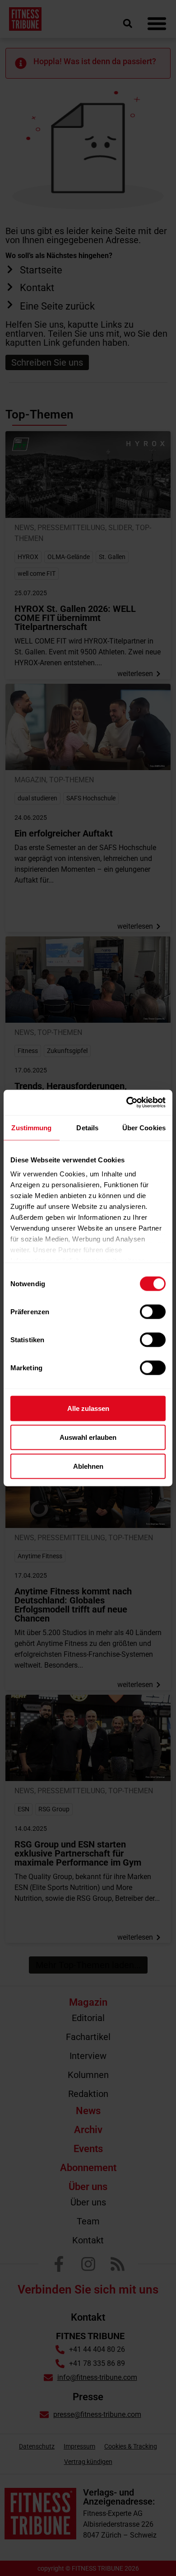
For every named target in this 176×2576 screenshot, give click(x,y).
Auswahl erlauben (88, 1437)
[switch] (153, 1312)
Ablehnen (88, 1466)
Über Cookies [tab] (144, 1127)
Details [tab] (87, 1127)
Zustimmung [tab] (31, 1127)
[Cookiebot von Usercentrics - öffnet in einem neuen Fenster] (127, 1103)
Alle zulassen (88, 1408)
